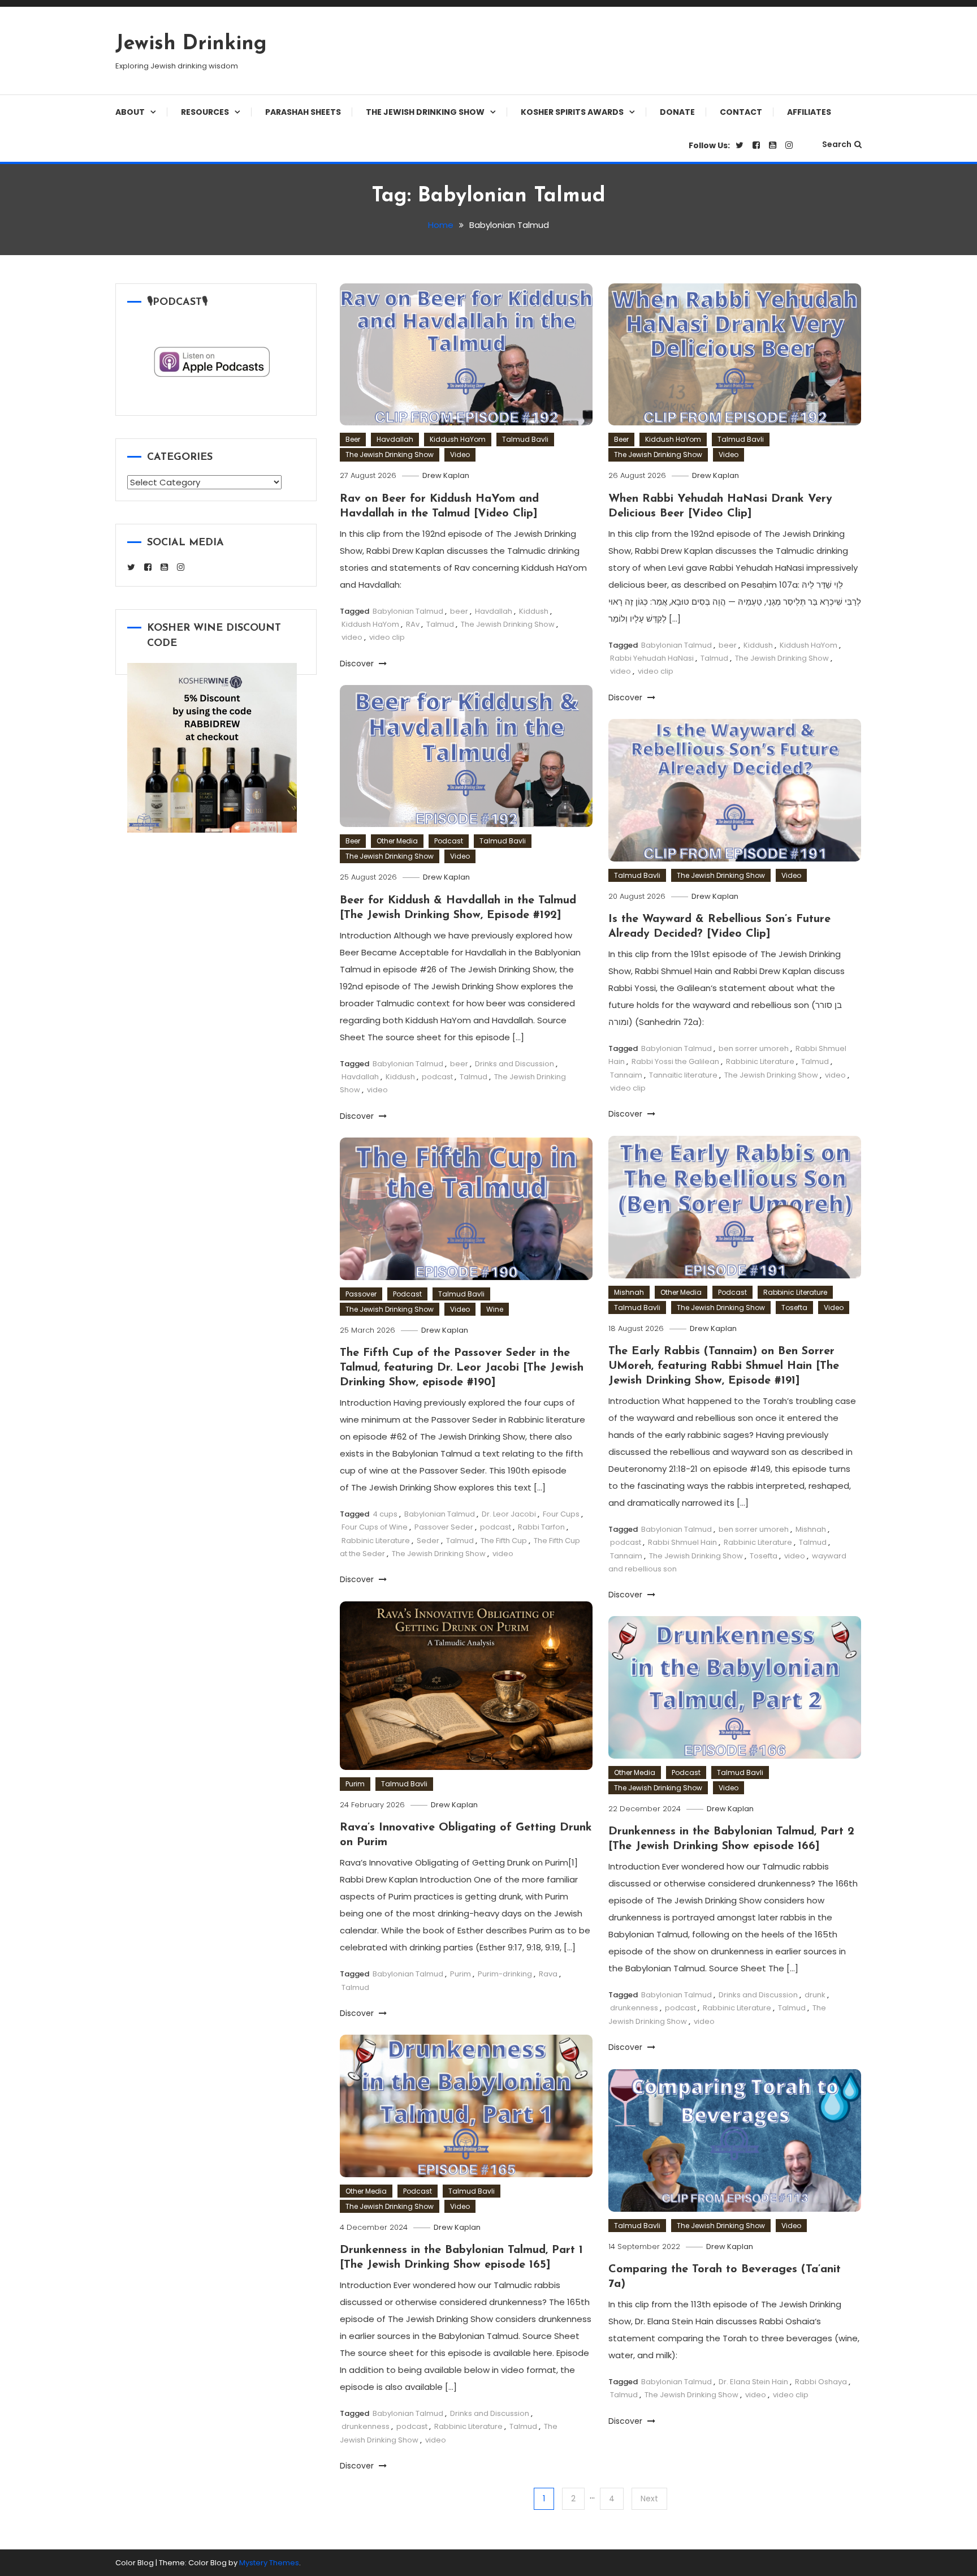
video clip (387, 637)
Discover (358, 664)
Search (837, 144)
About (130, 112)
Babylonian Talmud (408, 611)
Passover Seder (444, 1527)
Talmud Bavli (525, 439)
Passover (361, 1294)
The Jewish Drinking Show (425, 112)
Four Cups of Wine (375, 1527)
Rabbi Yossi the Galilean (675, 1061)
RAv (413, 624)
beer (459, 611)
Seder (428, 1541)
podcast (437, 1077)
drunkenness (634, 2008)
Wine (495, 1309)
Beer (353, 439)
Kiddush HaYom (458, 439)
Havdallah (395, 439)
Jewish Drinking (191, 44)
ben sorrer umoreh (754, 1048)
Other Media (397, 841)
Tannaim (626, 1075)
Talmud (440, 624)
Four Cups (561, 1514)
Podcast (449, 841)
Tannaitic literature (683, 1075)
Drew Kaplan (446, 475)
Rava (548, 1974)
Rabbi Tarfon (541, 1527)
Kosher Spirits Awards (572, 112)
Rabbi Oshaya (821, 2382)
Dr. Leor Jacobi (509, 1514)
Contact (741, 112)
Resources (205, 112)
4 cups (385, 1514)
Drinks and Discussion (515, 1064)
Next (649, 2499)
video (352, 637)
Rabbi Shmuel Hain (682, 1542)
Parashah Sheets (303, 112)
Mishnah (629, 1292)
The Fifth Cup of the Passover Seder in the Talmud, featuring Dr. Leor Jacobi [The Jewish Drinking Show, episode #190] (462, 1368)
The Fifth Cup (504, 1541)
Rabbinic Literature (760, 1061)
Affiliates (809, 112)
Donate (677, 112)
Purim (355, 1784)
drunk (815, 1995)
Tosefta (794, 1308)
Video (460, 455)
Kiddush (534, 611)
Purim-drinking (505, 1974)
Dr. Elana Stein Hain (753, 2382)
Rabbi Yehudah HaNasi (652, 658)
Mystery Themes (269, 2563)
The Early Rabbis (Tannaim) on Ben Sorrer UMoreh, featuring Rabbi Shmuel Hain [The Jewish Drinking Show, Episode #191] (724, 1366)
